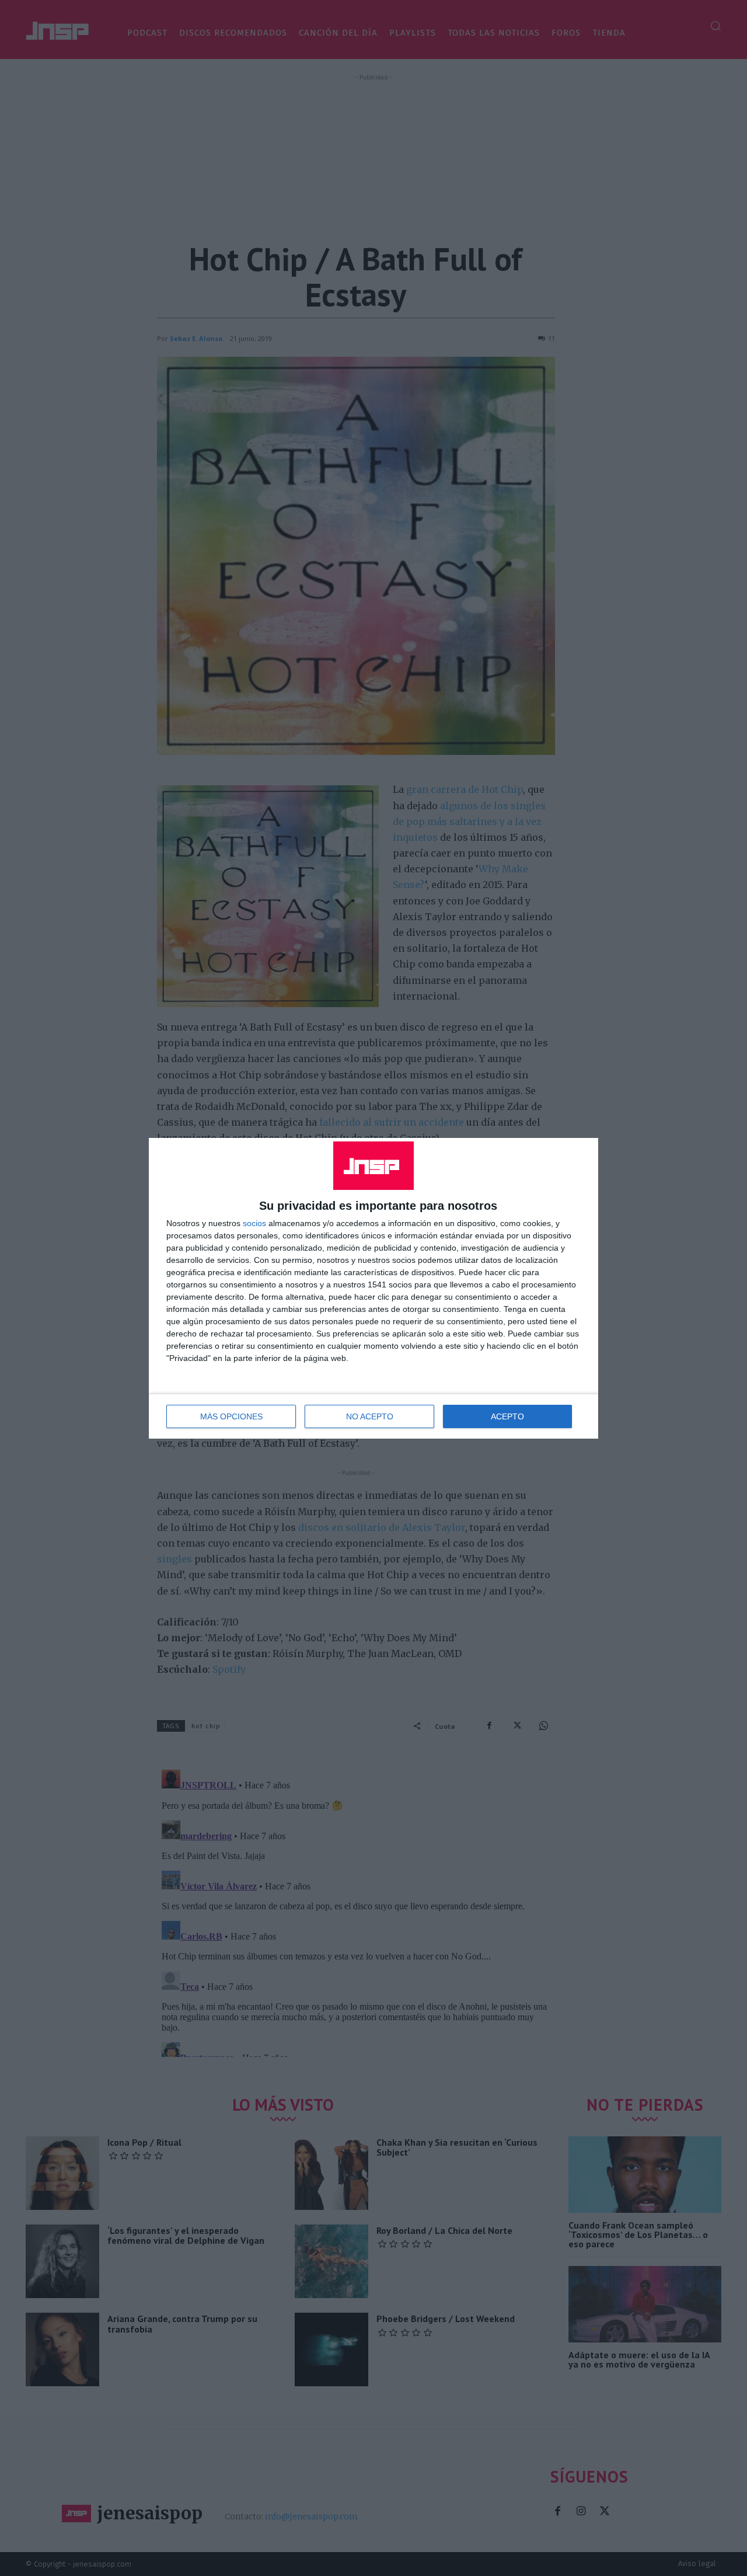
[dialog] (373, 1288)
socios (254, 1223)
